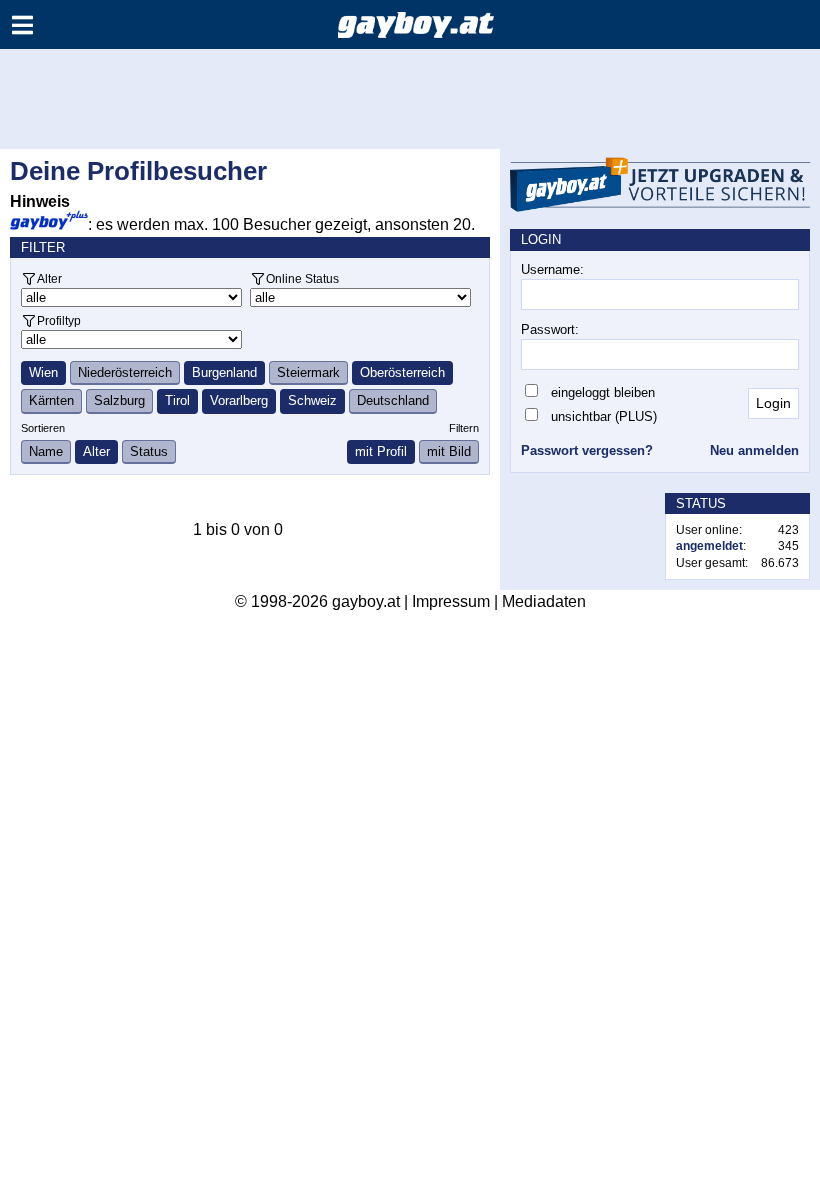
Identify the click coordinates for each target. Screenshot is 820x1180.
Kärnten (51, 400)
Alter (49, 278)
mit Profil (381, 451)
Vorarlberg (239, 400)
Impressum (451, 601)
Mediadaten (544, 601)
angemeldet (709, 546)
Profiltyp (59, 320)
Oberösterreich (402, 372)
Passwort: (550, 329)
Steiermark (308, 372)
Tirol (177, 400)
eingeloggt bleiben (603, 392)
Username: (552, 269)
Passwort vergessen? (587, 450)
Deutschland (393, 400)
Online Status (302, 278)
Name (46, 451)
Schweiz (312, 400)
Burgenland (224, 372)
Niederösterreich (125, 372)
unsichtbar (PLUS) (604, 416)
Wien (43, 372)
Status (149, 451)
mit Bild (449, 451)
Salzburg (119, 400)
